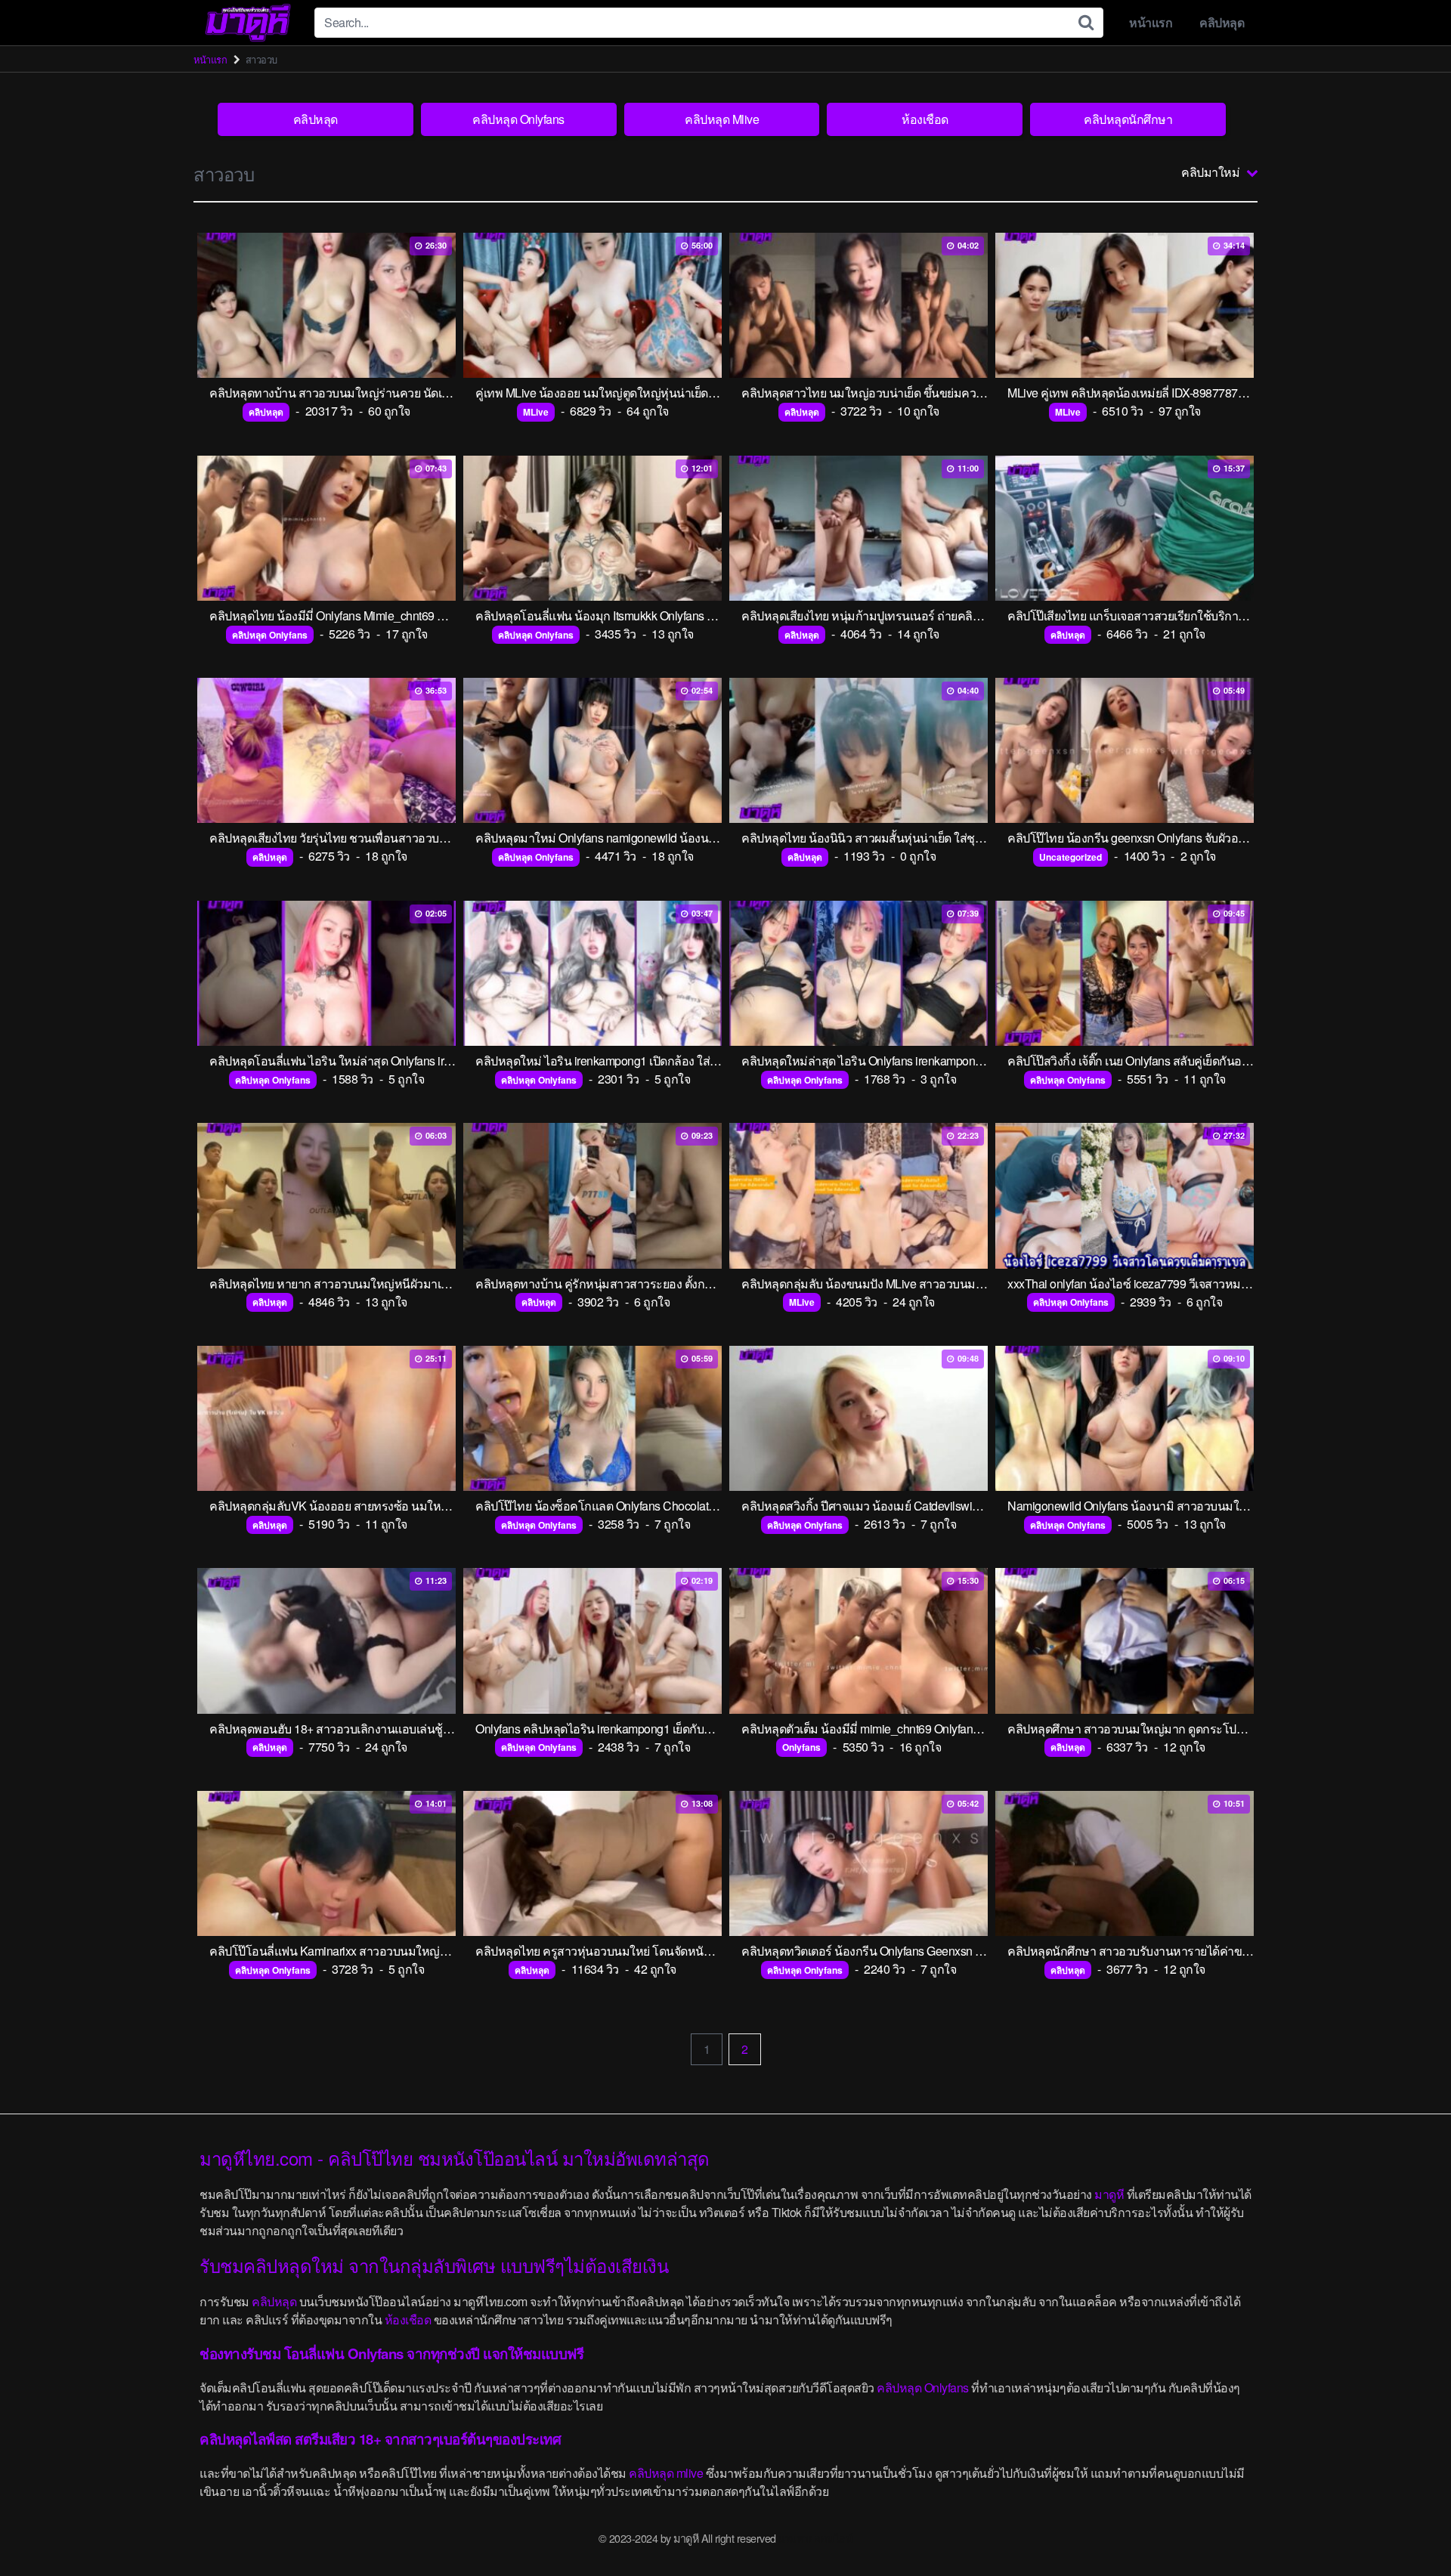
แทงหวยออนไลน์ (815, 2538)
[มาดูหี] (248, 23)
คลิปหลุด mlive (666, 2473)
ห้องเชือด (925, 119)
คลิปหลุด (1222, 22)
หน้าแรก (1151, 22)
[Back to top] (1409, 2528)
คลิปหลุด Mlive (722, 119)
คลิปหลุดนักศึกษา (1128, 119)
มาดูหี (1109, 2194)
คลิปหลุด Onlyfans (518, 119)
